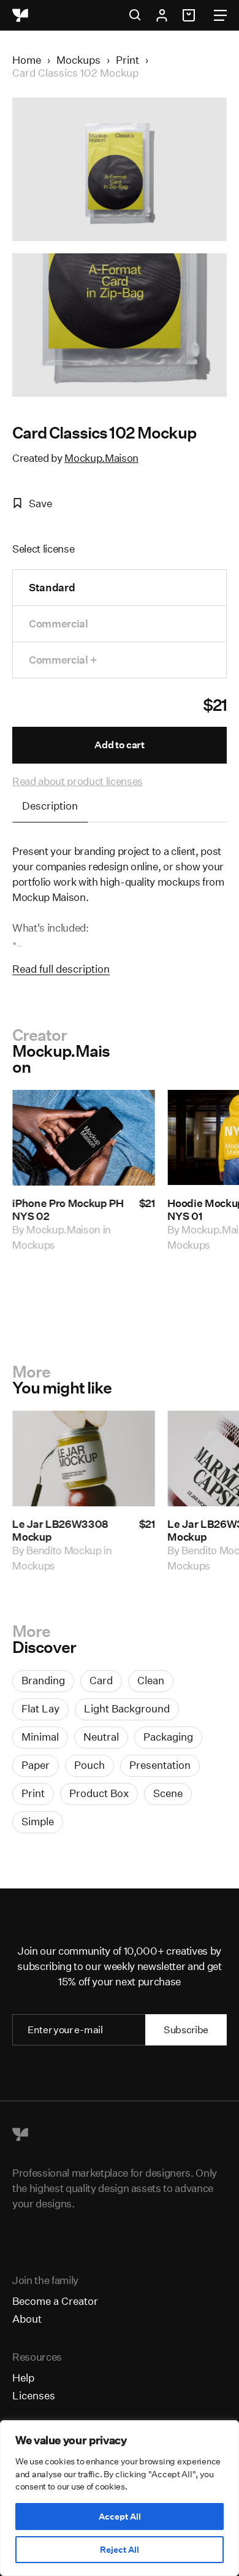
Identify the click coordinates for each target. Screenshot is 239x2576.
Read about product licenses (78, 781)
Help (23, 2378)
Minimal (40, 1737)
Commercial (59, 623)
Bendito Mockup (64, 1550)
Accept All (120, 2517)
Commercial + (63, 660)
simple (38, 1821)
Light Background (127, 1708)
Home (27, 60)
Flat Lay (40, 1708)
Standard (52, 587)
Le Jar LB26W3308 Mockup (60, 1530)
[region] (120, 2498)
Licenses (34, 2395)
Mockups (78, 60)
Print (127, 60)
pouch (89, 1765)
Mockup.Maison (101, 458)
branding (43, 1680)
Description (50, 806)
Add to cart (119, 745)
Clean (151, 1680)
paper (36, 1765)
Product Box (99, 1793)
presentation (160, 1765)
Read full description (61, 969)
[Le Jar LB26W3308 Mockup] (84, 1459)
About (27, 2319)
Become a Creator (55, 2301)
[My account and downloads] (162, 15)
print (33, 1793)
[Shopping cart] (191, 15)
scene (168, 1793)
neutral (101, 1737)
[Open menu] (220, 15)
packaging (168, 1737)
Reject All (120, 2550)
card (101, 1680)
